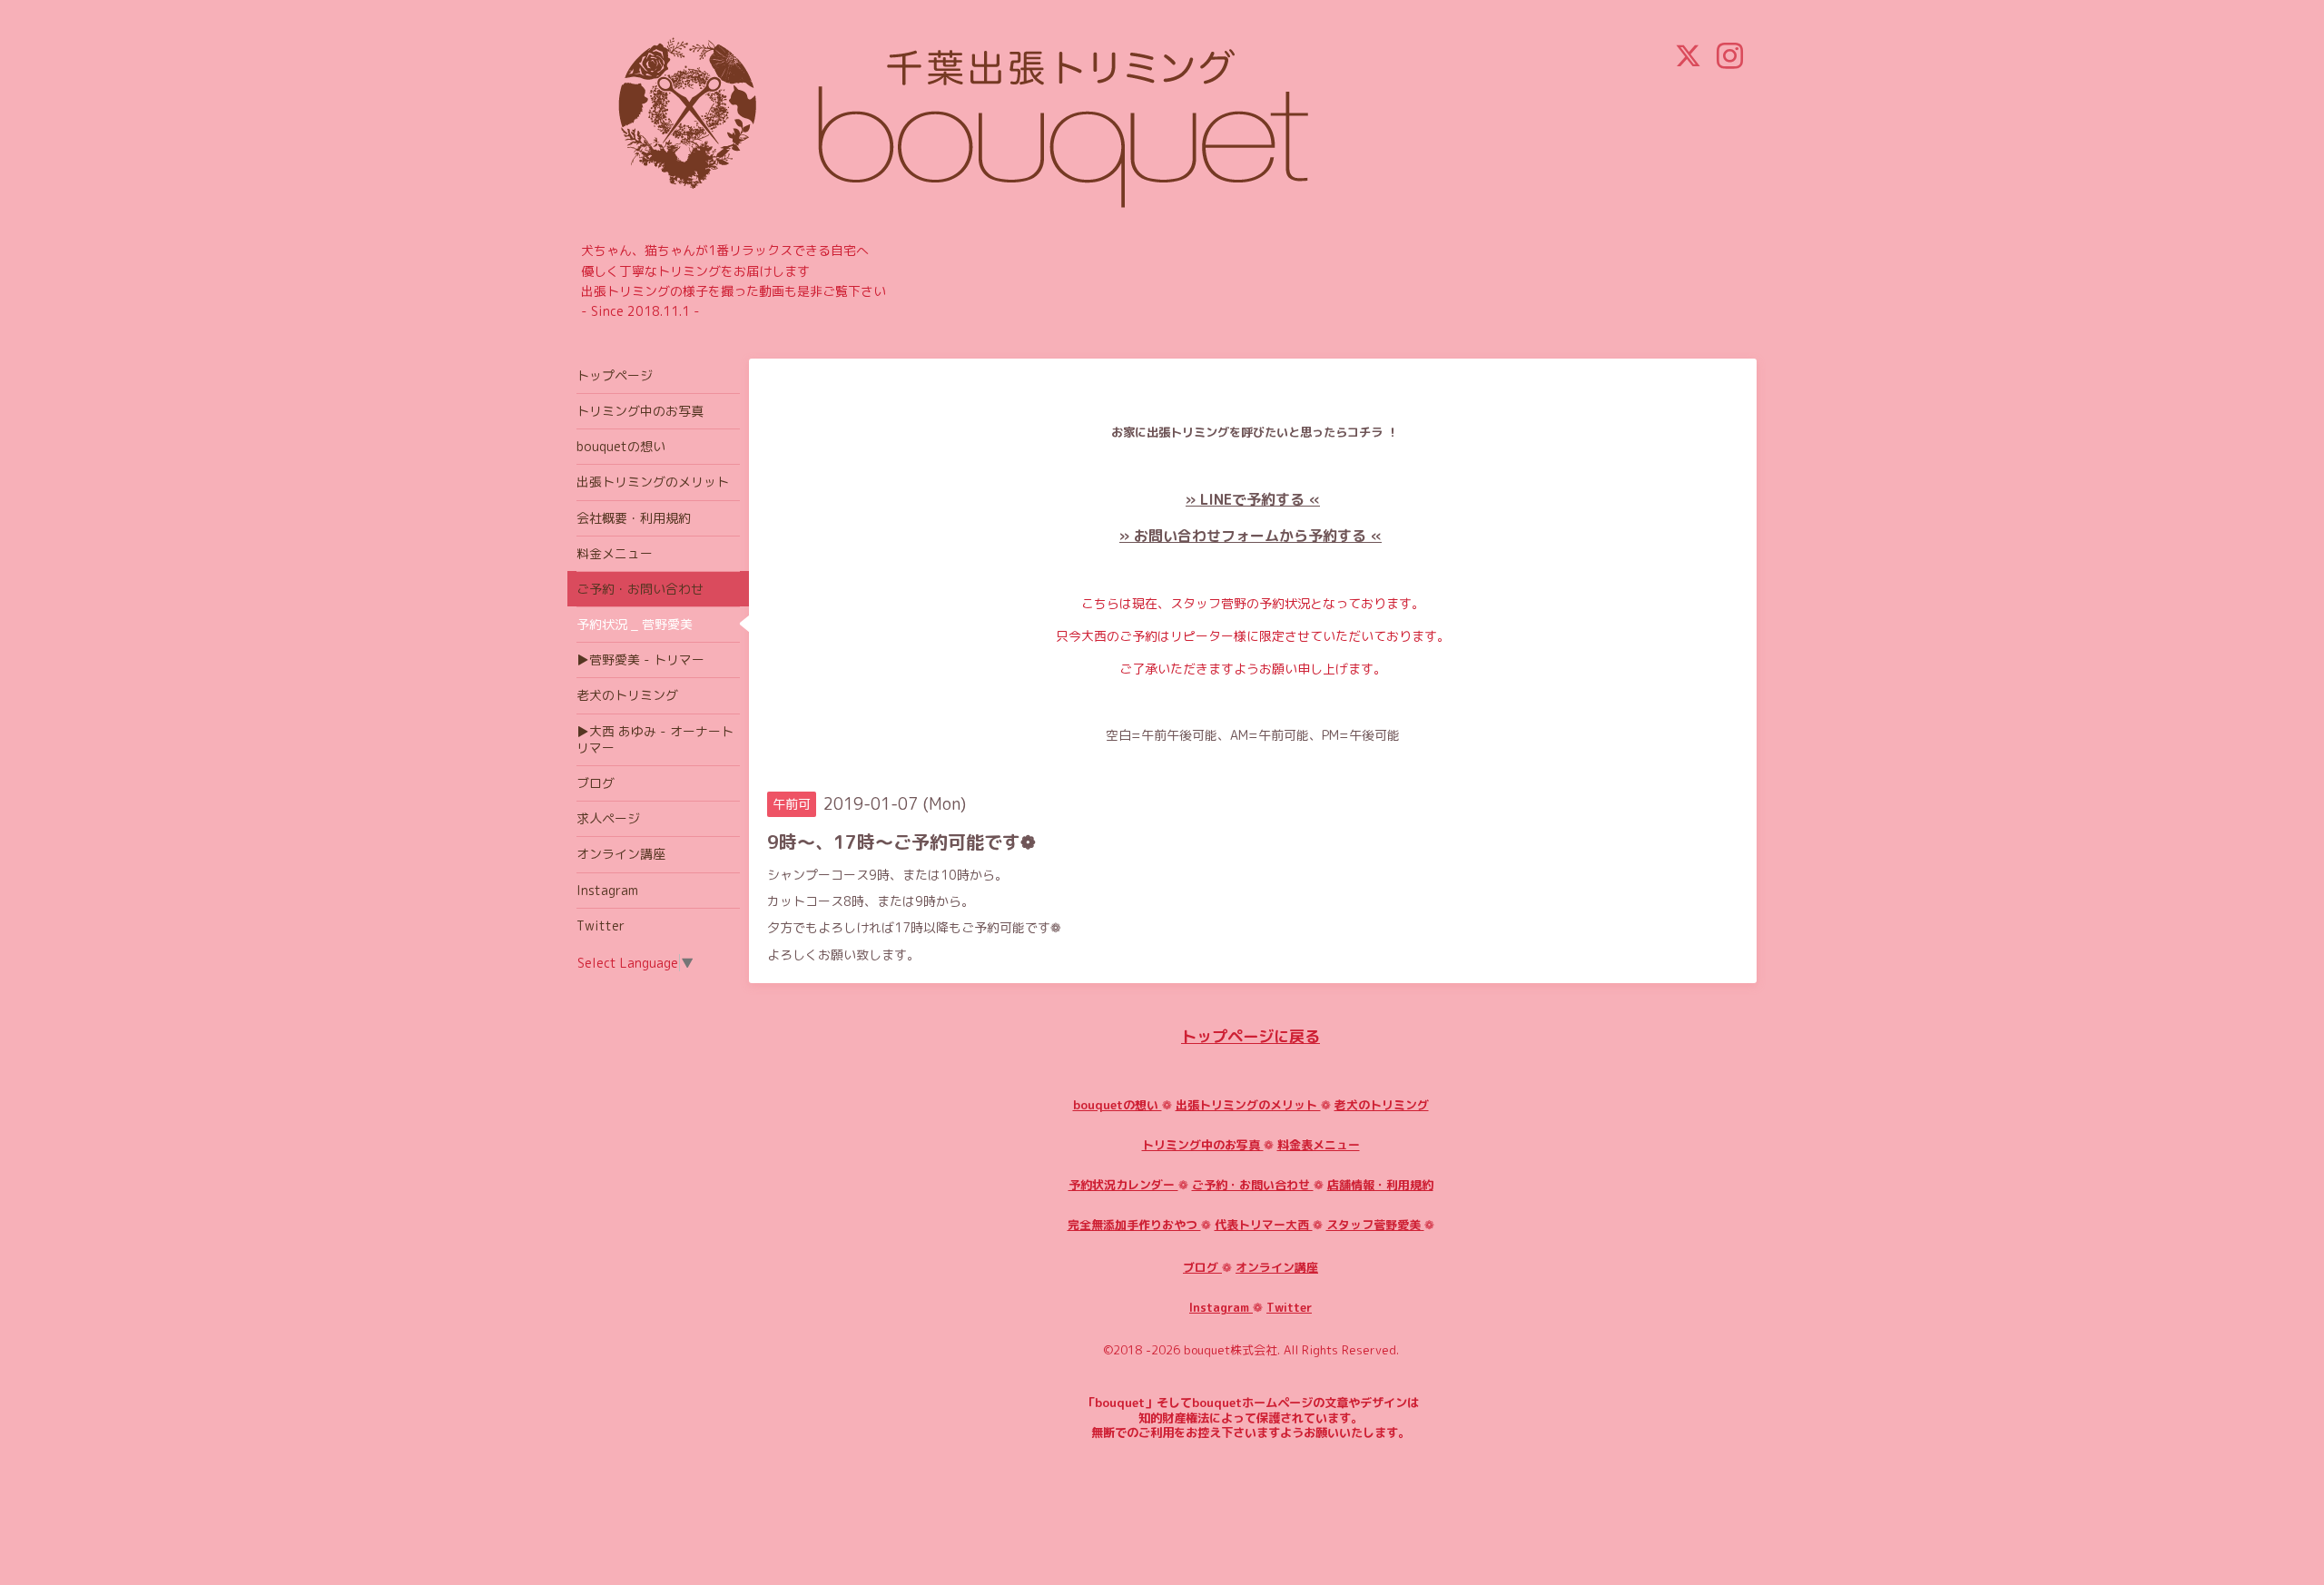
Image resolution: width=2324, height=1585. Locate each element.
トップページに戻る (1251, 1036)
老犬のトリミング (1382, 1105)
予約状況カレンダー (1123, 1185)
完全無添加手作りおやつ (1134, 1225)
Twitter (1289, 1307)
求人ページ (608, 818)
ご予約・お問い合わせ (1253, 1185)
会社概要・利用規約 (634, 518)
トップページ (615, 375)
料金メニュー (615, 553)
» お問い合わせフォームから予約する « (1251, 536)
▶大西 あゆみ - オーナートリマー (655, 739)
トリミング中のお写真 (1203, 1145)
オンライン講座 (1277, 1267)
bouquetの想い (1118, 1105)
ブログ (1202, 1267)
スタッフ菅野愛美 (1375, 1225)
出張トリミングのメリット (1248, 1105)
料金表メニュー (1319, 1145)
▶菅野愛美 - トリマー (640, 660)
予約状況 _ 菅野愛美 (635, 624)
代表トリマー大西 (1264, 1225)
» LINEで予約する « (1253, 499)
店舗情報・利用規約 (1380, 1185)
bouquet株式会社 (1231, 1350)
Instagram (1221, 1307)
